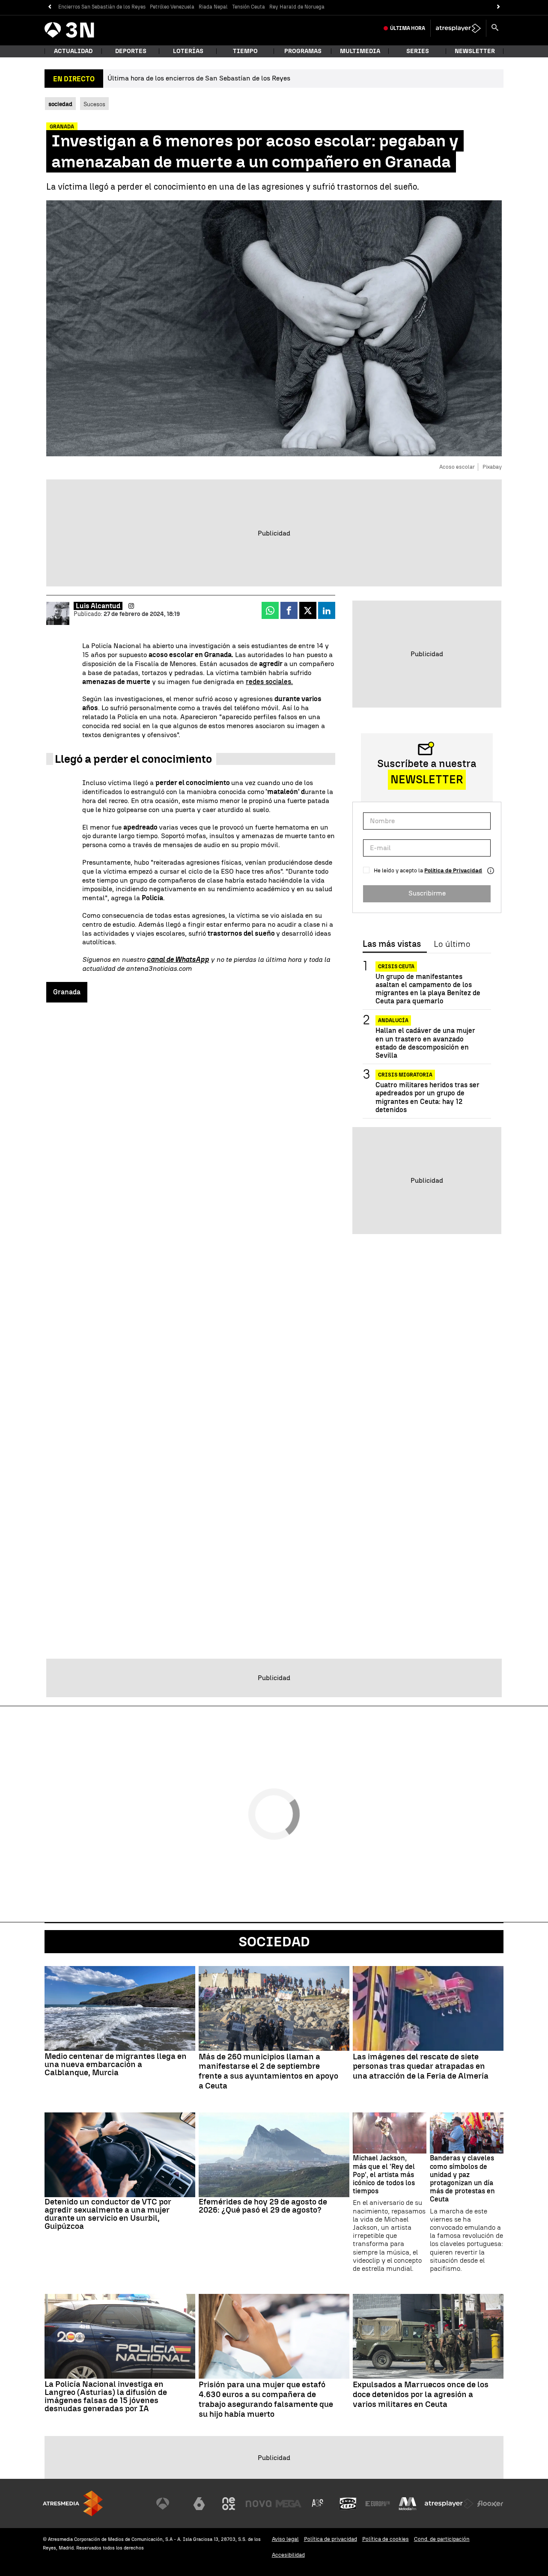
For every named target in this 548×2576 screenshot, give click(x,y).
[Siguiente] (499, 7)
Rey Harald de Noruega (297, 7)
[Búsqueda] (495, 28)
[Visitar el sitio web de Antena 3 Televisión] (169, 2504)
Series (418, 51)
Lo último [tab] (452, 944)
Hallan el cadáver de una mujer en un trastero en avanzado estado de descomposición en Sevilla (425, 1043)
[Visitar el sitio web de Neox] (229, 2504)
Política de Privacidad (453, 870)
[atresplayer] (458, 28)
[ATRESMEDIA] (73, 2503)
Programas (303, 51)
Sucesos (94, 104)
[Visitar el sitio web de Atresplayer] (449, 2504)
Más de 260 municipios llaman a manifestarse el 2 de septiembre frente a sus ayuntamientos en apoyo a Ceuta (268, 2071)
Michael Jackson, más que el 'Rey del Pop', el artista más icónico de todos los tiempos (384, 2174)
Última (408, 28)
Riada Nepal (213, 7)
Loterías (188, 51)
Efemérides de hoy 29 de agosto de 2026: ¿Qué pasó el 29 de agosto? (263, 2206)
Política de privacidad (331, 2539)
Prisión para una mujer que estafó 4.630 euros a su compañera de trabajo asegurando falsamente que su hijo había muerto (266, 2399)
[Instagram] (131, 606)
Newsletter (475, 51)
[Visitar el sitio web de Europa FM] (378, 2504)
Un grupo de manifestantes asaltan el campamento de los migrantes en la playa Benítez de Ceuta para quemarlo (428, 989)
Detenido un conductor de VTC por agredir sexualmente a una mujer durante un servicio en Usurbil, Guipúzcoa (108, 2214)
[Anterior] (49, 7)
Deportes (131, 51)
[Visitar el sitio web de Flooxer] (490, 2504)
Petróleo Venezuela (172, 7)
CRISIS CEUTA (396, 967)
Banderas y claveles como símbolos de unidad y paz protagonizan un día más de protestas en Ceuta (462, 2179)
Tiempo (245, 51)
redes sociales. (269, 682)
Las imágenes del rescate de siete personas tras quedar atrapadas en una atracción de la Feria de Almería (421, 2067)
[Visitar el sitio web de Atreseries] (318, 2504)
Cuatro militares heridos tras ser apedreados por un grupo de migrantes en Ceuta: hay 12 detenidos (427, 1098)
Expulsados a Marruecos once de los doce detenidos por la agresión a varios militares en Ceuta (421, 2395)
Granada (67, 992)
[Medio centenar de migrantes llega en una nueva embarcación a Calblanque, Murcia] (120, 2008)
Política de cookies (386, 2539)
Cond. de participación (442, 2539)
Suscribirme (427, 893)
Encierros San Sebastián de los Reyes (102, 7)
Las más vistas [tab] (392, 944)
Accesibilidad (288, 2555)
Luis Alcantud (98, 606)
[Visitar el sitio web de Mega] (289, 2504)
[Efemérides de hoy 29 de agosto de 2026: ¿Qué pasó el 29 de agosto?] (274, 2155)
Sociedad (274, 1942)
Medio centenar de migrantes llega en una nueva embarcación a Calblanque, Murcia (116, 2064)
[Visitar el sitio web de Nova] (259, 2504)
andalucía (393, 1021)
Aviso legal (285, 2539)
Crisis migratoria (405, 1075)
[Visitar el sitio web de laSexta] (199, 2504)
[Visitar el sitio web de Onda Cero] (348, 2504)
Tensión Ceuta (249, 7)
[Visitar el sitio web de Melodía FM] (408, 2504)
